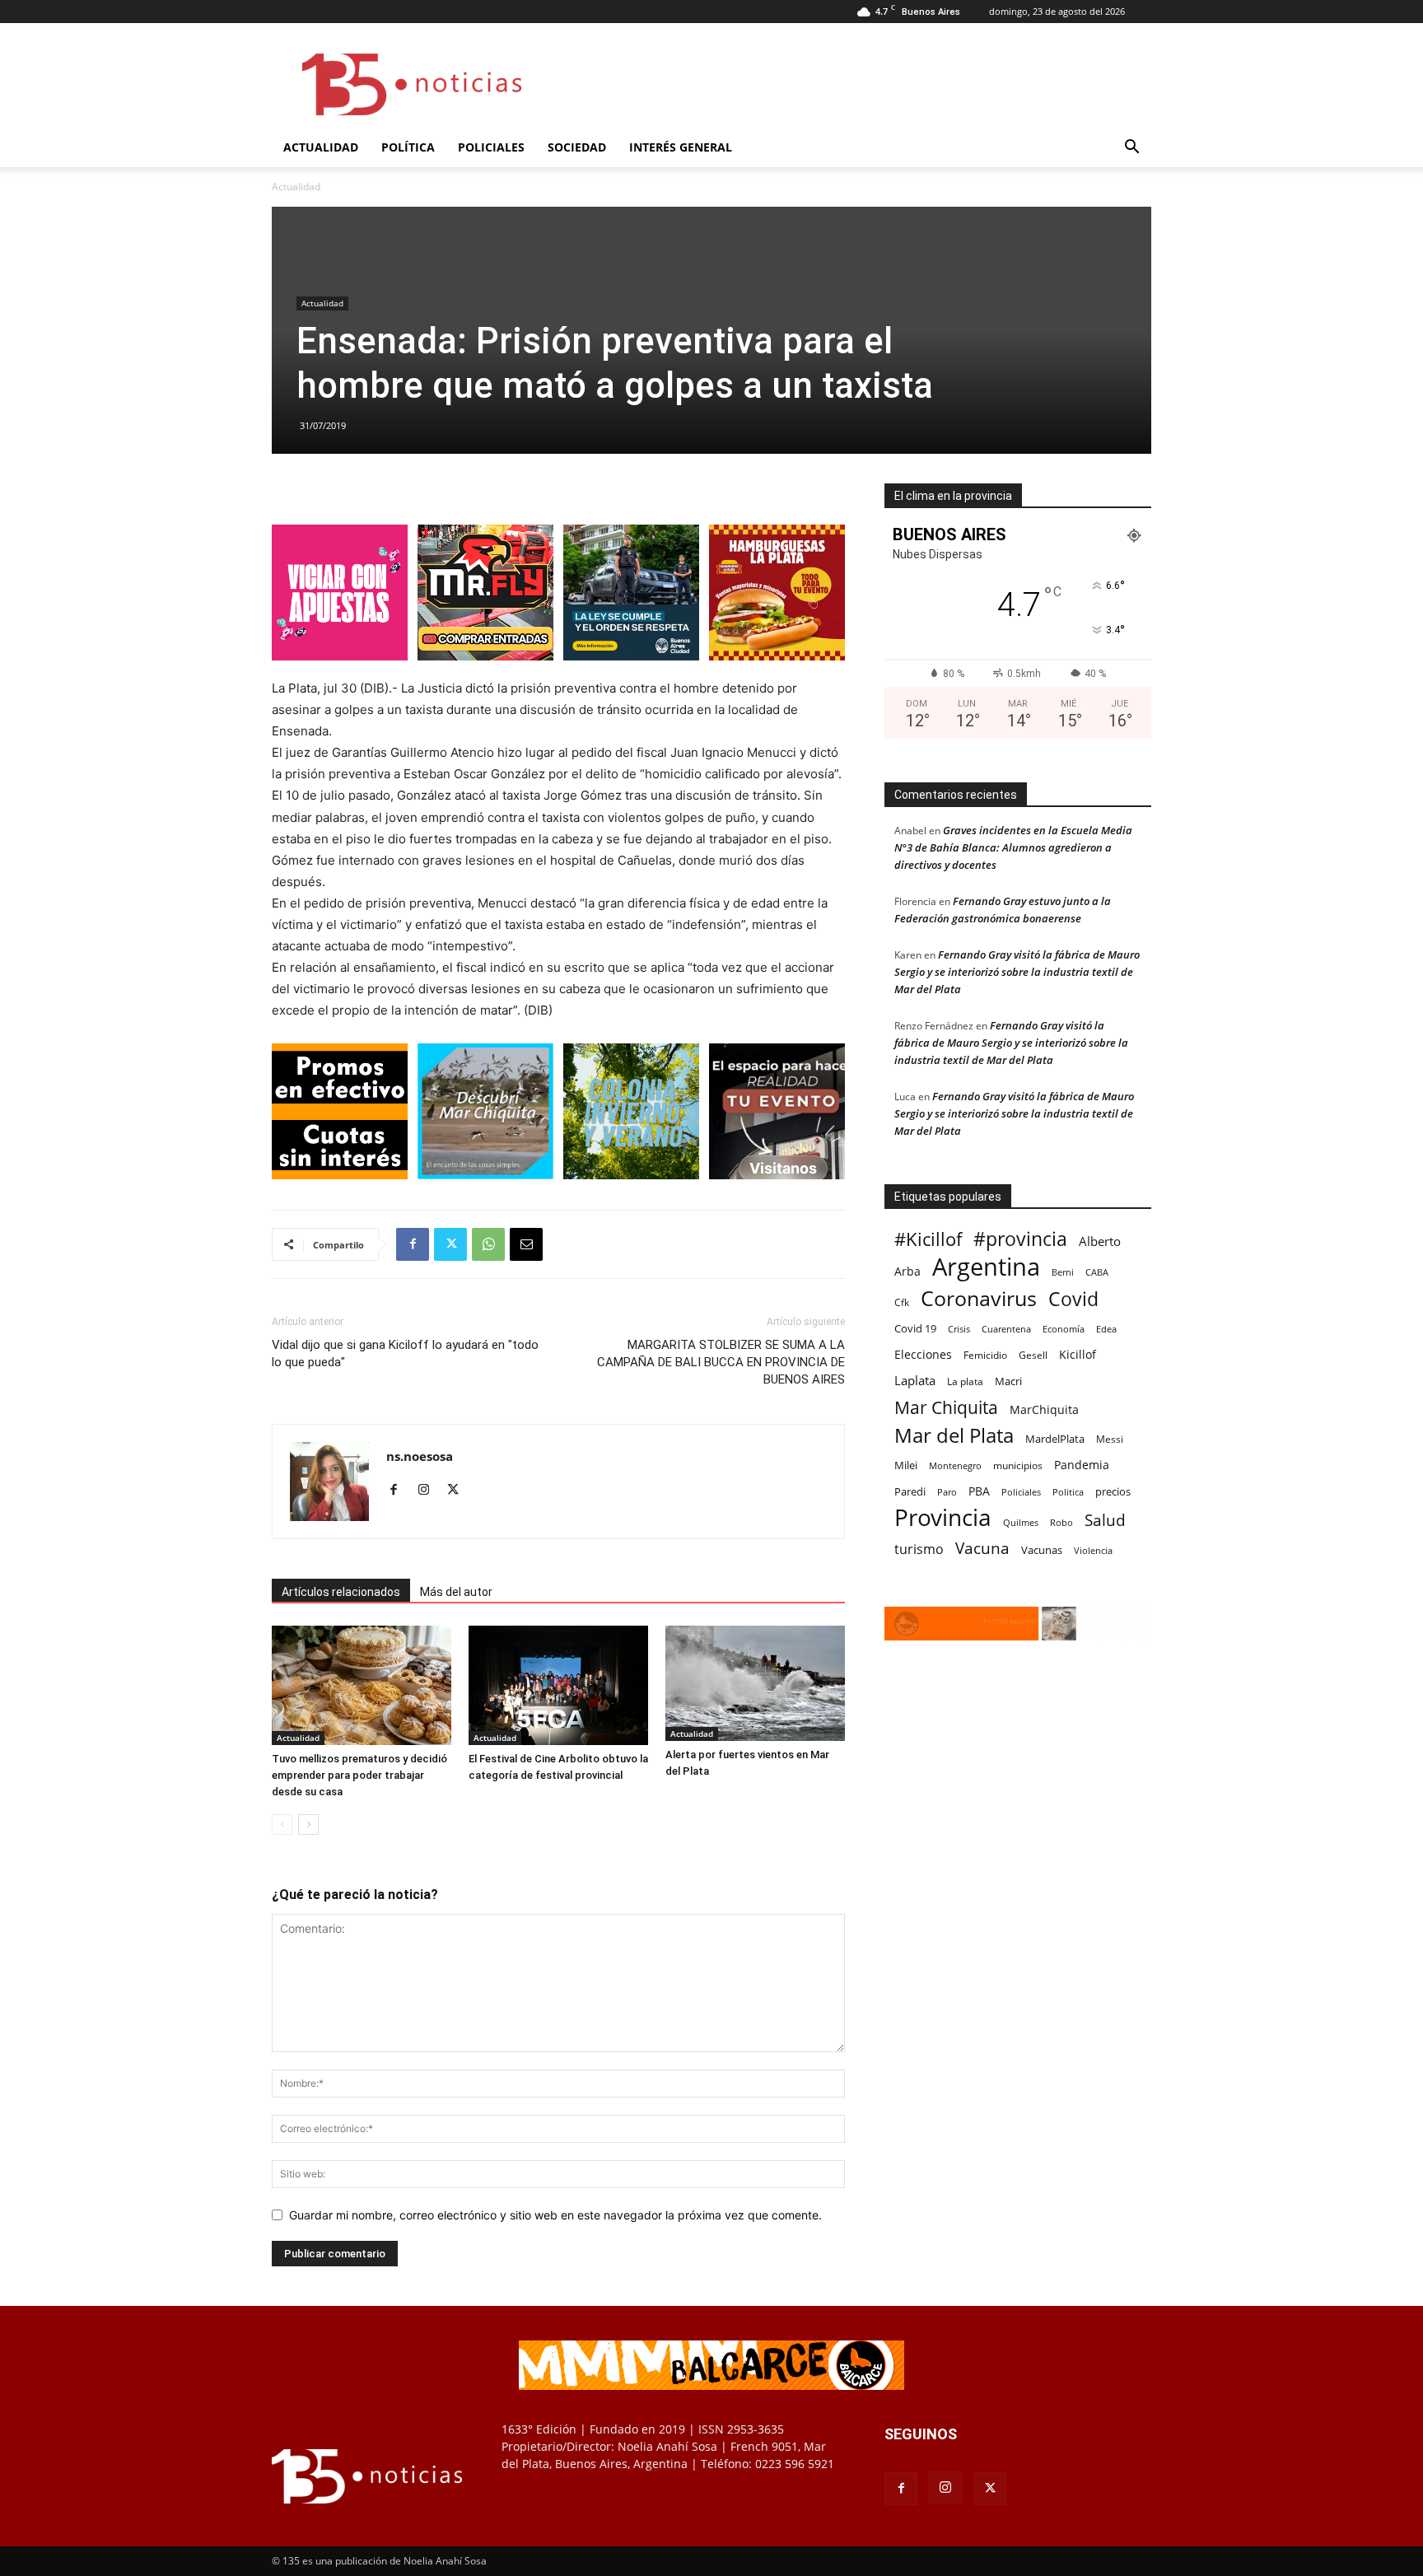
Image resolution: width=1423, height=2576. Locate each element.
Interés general (681, 147)
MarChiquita (1044, 1409)
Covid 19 (915, 1328)
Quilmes (1021, 1522)
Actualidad (321, 147)
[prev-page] (282, 1825)
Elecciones (923, 1354)
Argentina (986, 1267)
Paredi (910, 1491)
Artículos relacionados (341, 1592)
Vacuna (982, 1548)
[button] (1131, 149)
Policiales (491, 147)
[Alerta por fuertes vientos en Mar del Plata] (755, 1684)
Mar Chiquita (946, 1407)
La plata (965, 1381)
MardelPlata (1055, 1439)
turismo (919, 1549)
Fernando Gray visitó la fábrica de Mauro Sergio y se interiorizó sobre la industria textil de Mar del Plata (1017, 972)
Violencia (1093, 1550)
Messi (1110, 1439)
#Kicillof (928, 1239)
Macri (1008, 1381)
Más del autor (456, 1592)
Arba (907, 1271)
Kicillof (1078, 1354)
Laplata (915, 1380)
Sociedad (577, 147)
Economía (1064, 1329)
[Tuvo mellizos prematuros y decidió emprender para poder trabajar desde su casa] (362, 1685)
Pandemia (1082, 1465)
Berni (1063, 1272)
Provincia (943, 1517)
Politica (1068, 1492)
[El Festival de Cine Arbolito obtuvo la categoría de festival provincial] (558, 1685)
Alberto (1100, 1241)
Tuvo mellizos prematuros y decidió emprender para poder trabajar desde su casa (359, 1775)
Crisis (959, 1329)
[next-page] (308, 1825)
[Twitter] (450, 1244)
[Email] (526, 1244)
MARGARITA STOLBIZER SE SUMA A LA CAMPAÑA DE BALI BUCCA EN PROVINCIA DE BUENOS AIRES (721, 1362)
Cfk (902, 1302)
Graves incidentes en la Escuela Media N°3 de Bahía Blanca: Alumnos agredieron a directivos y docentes (1013, 847)
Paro (947, 1492)
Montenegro (955, 1465)
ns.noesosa (420, 1456)
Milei (906, 1465)
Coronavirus (979, 1298)
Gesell (1033, 1355)
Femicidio (985, 1355)
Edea (1106, 1329)
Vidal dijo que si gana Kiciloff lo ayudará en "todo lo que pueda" (405, 1353)
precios (1113, 1491)
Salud (1105, 1521)
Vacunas (1042, 1550)
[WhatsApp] (488, 1244)
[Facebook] (413, 1244)
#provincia (1020, 1239)
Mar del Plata (954, 1435)
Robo (1061, 1522)
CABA (1097, 1272)
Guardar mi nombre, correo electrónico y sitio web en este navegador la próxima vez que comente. (555, 2215)
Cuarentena (1006, 1329)
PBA (979, 1491)
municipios (1018, 1465)
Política (408, 147)
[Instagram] (429, 1491)
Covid (1073, 1299)
